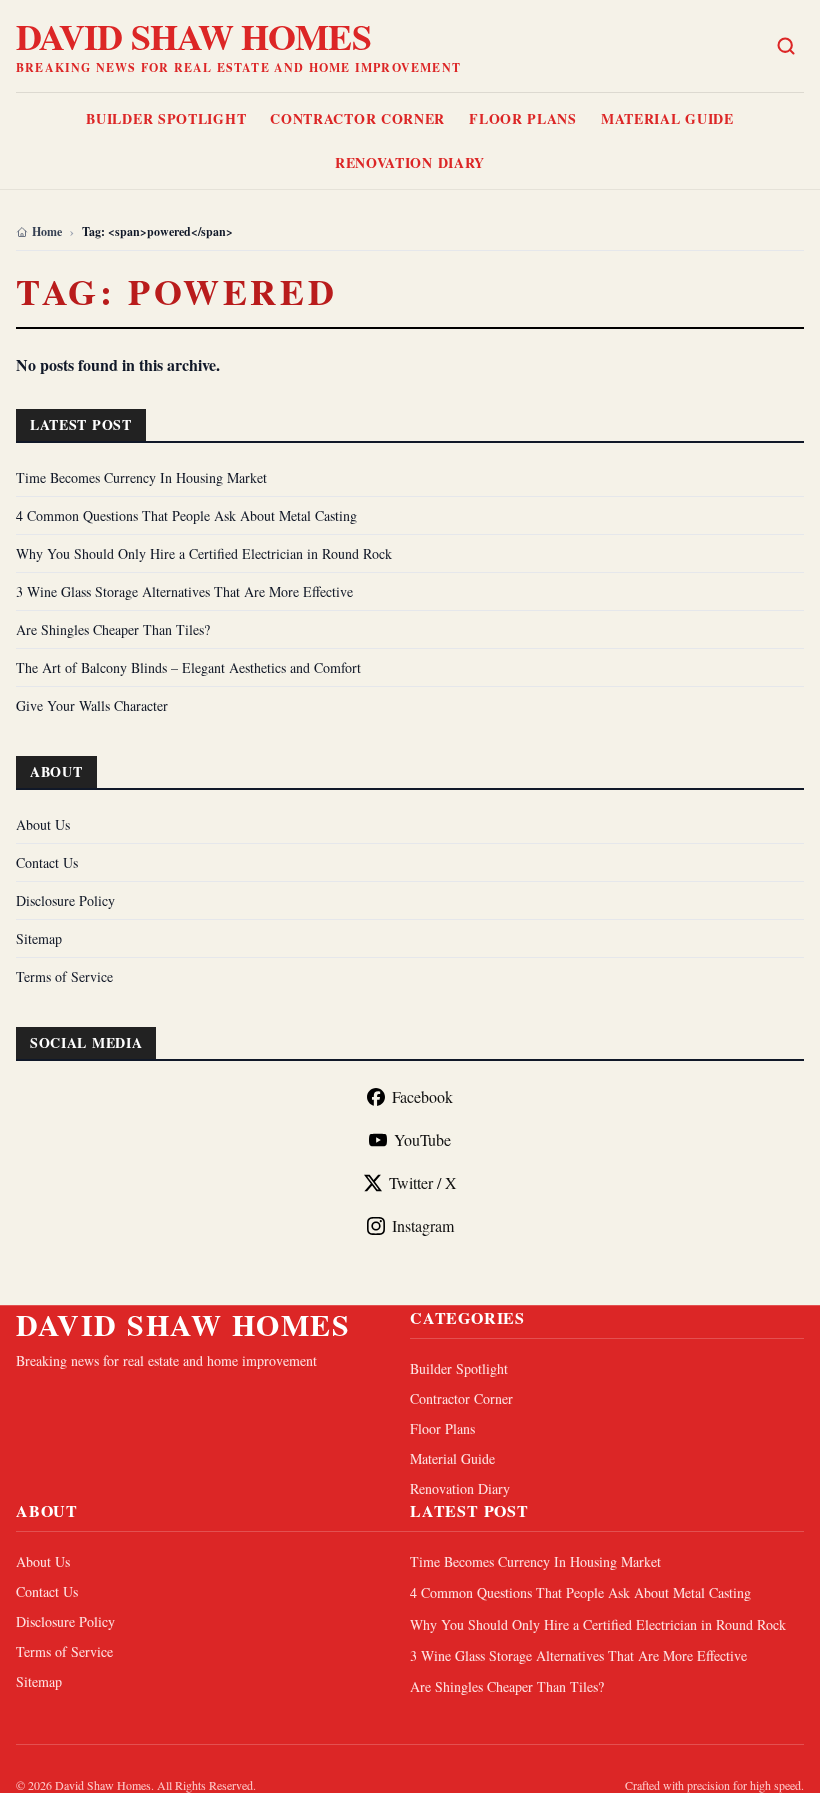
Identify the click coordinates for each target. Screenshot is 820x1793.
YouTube (422, 1139)
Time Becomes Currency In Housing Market (141, 477)
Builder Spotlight (166, 118)
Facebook (422, 1096)
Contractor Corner (357, 118)
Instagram (423, 1225)
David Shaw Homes (193, 36)
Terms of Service (64, 976)
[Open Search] (786, 46)
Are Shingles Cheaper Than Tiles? (113, 629)
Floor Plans (523, 118)
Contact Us (47, 862)
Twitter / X (423, 1182)
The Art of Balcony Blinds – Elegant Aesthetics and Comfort (188, 667)
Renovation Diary (410, 162)
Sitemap (39, 938)
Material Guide (667, 118)
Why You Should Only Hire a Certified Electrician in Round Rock (204, 553)
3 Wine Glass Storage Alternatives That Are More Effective (184, 591)
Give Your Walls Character (92, 705)
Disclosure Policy (65, 900)
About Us (43, 824)
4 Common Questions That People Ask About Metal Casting (186, 515)
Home (47, 232)
